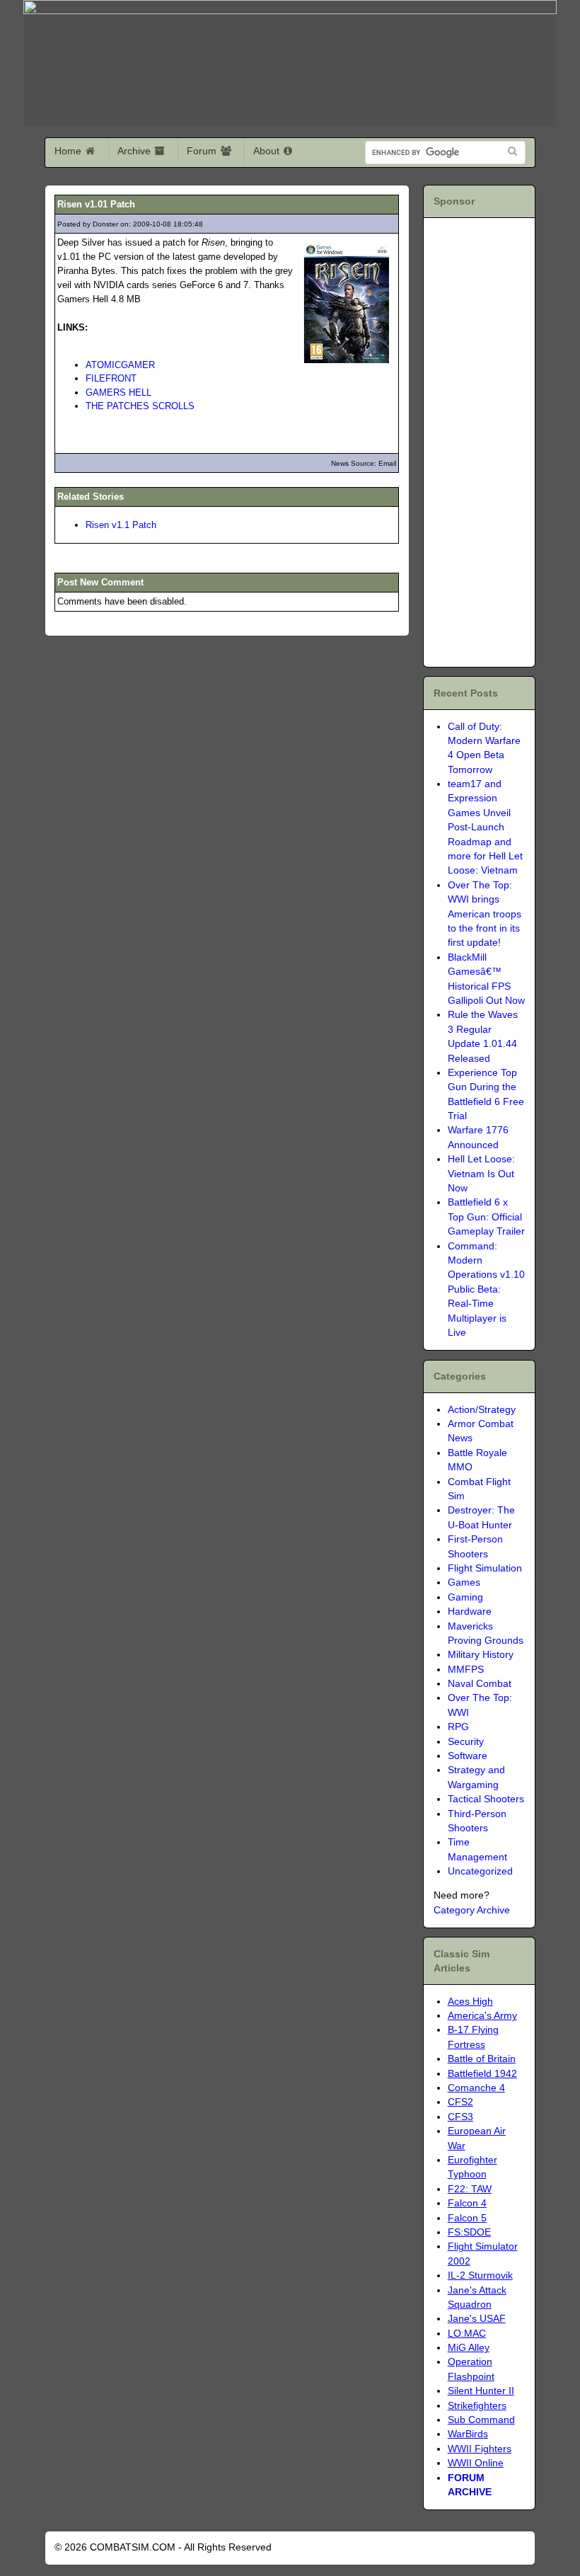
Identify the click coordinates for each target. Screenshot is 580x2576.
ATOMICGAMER (120, 365)
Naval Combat (480, 1684)
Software (468, 1756)
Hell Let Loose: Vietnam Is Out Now (481, 1174)
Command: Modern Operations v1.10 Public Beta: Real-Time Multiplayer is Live (486, 1289)
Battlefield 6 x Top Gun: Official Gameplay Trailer (486, 1217)
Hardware (470, 1612)
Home (69, 151)
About (268, 151)
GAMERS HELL (118, 393)
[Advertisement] (515, 440)
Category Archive (472, 1910)
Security (466, 1742)
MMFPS (466, 1670)
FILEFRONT (111, 378)
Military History (481, 1655)
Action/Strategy (482, 1410)
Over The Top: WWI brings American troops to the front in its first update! (485, 914)
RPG (458, 1727)
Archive (135, 151)
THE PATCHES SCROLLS (140, 406)
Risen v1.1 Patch (121, 525)
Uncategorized (480, 1871)
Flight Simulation (485, 1568)
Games (464, 1582)
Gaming (465, 1597)
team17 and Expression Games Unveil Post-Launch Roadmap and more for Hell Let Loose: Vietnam (485, 827)
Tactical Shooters (486, 1799)
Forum (203, 151)
